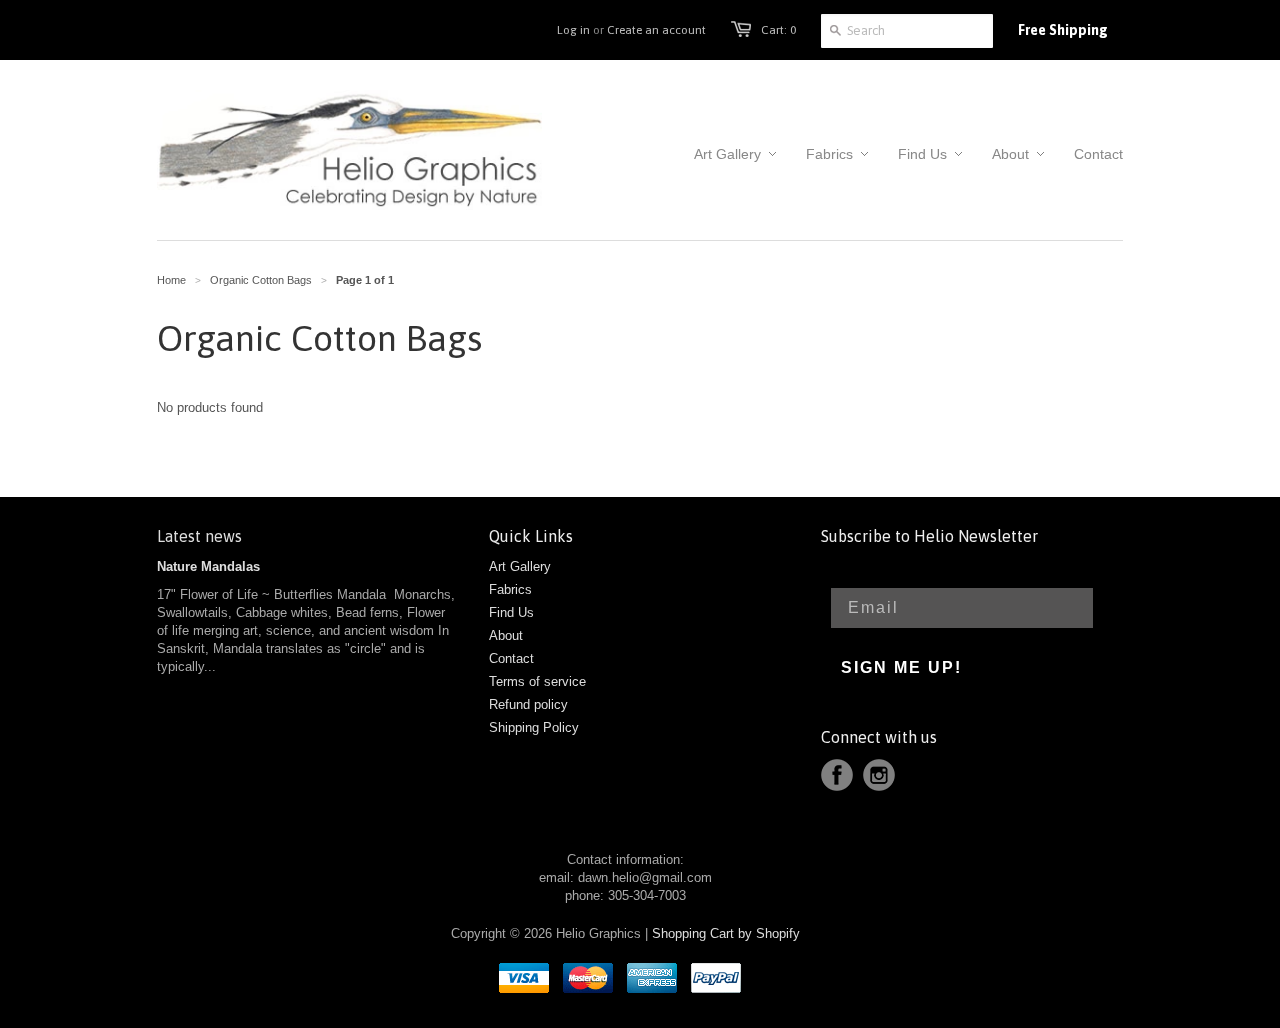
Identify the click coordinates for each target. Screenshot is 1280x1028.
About (506, 635)
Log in (573, 30)
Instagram (879, 775)
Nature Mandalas (208, 566)
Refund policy (528, 704)
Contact (511, 658)
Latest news (199, 536)
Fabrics (510, 589)
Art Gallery (520, 566)
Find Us (511, 612)
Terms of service (537, 681)
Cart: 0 (778, 30)
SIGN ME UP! (901, 667)
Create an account (656, 30)
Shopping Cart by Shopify (726, 933)
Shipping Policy (534, 727)
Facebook (837, 775)
